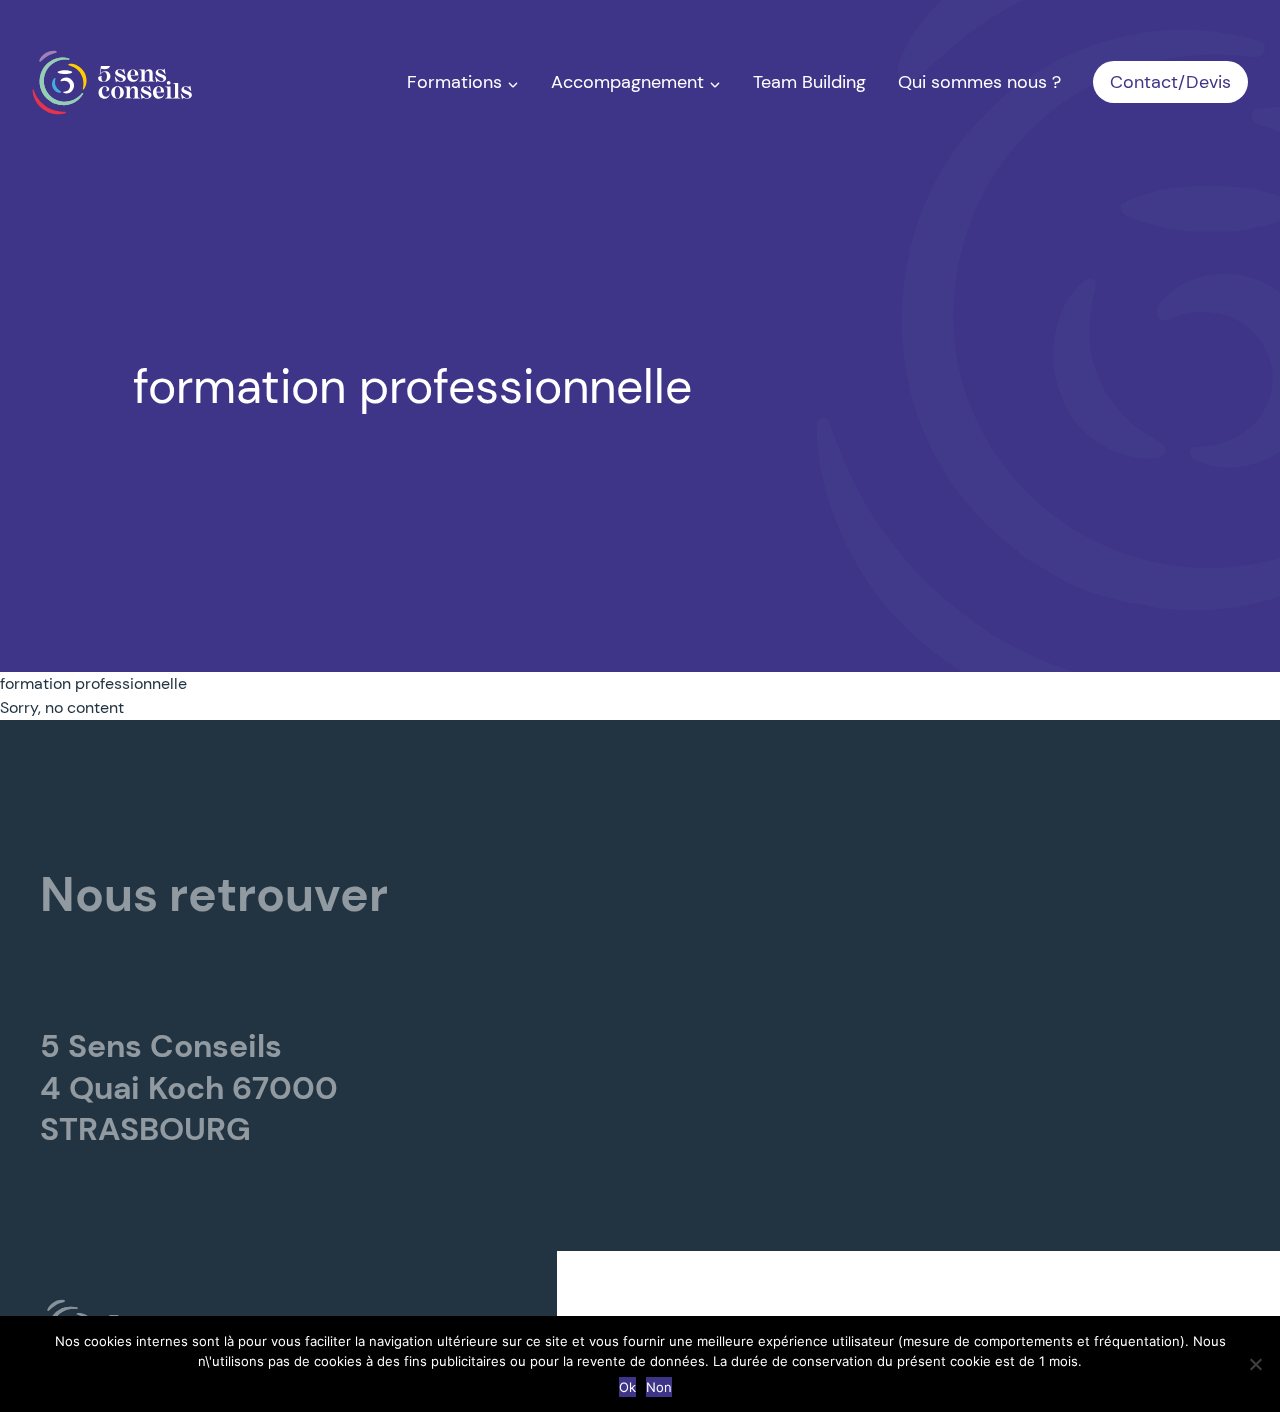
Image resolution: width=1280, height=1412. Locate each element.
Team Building (809, 82)
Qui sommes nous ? (979, 82)
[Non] (1255, 1364)
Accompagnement (630, 82)
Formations (457, 82)
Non (659, 1387)
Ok (627, 1387)
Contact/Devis (1170, 82)
